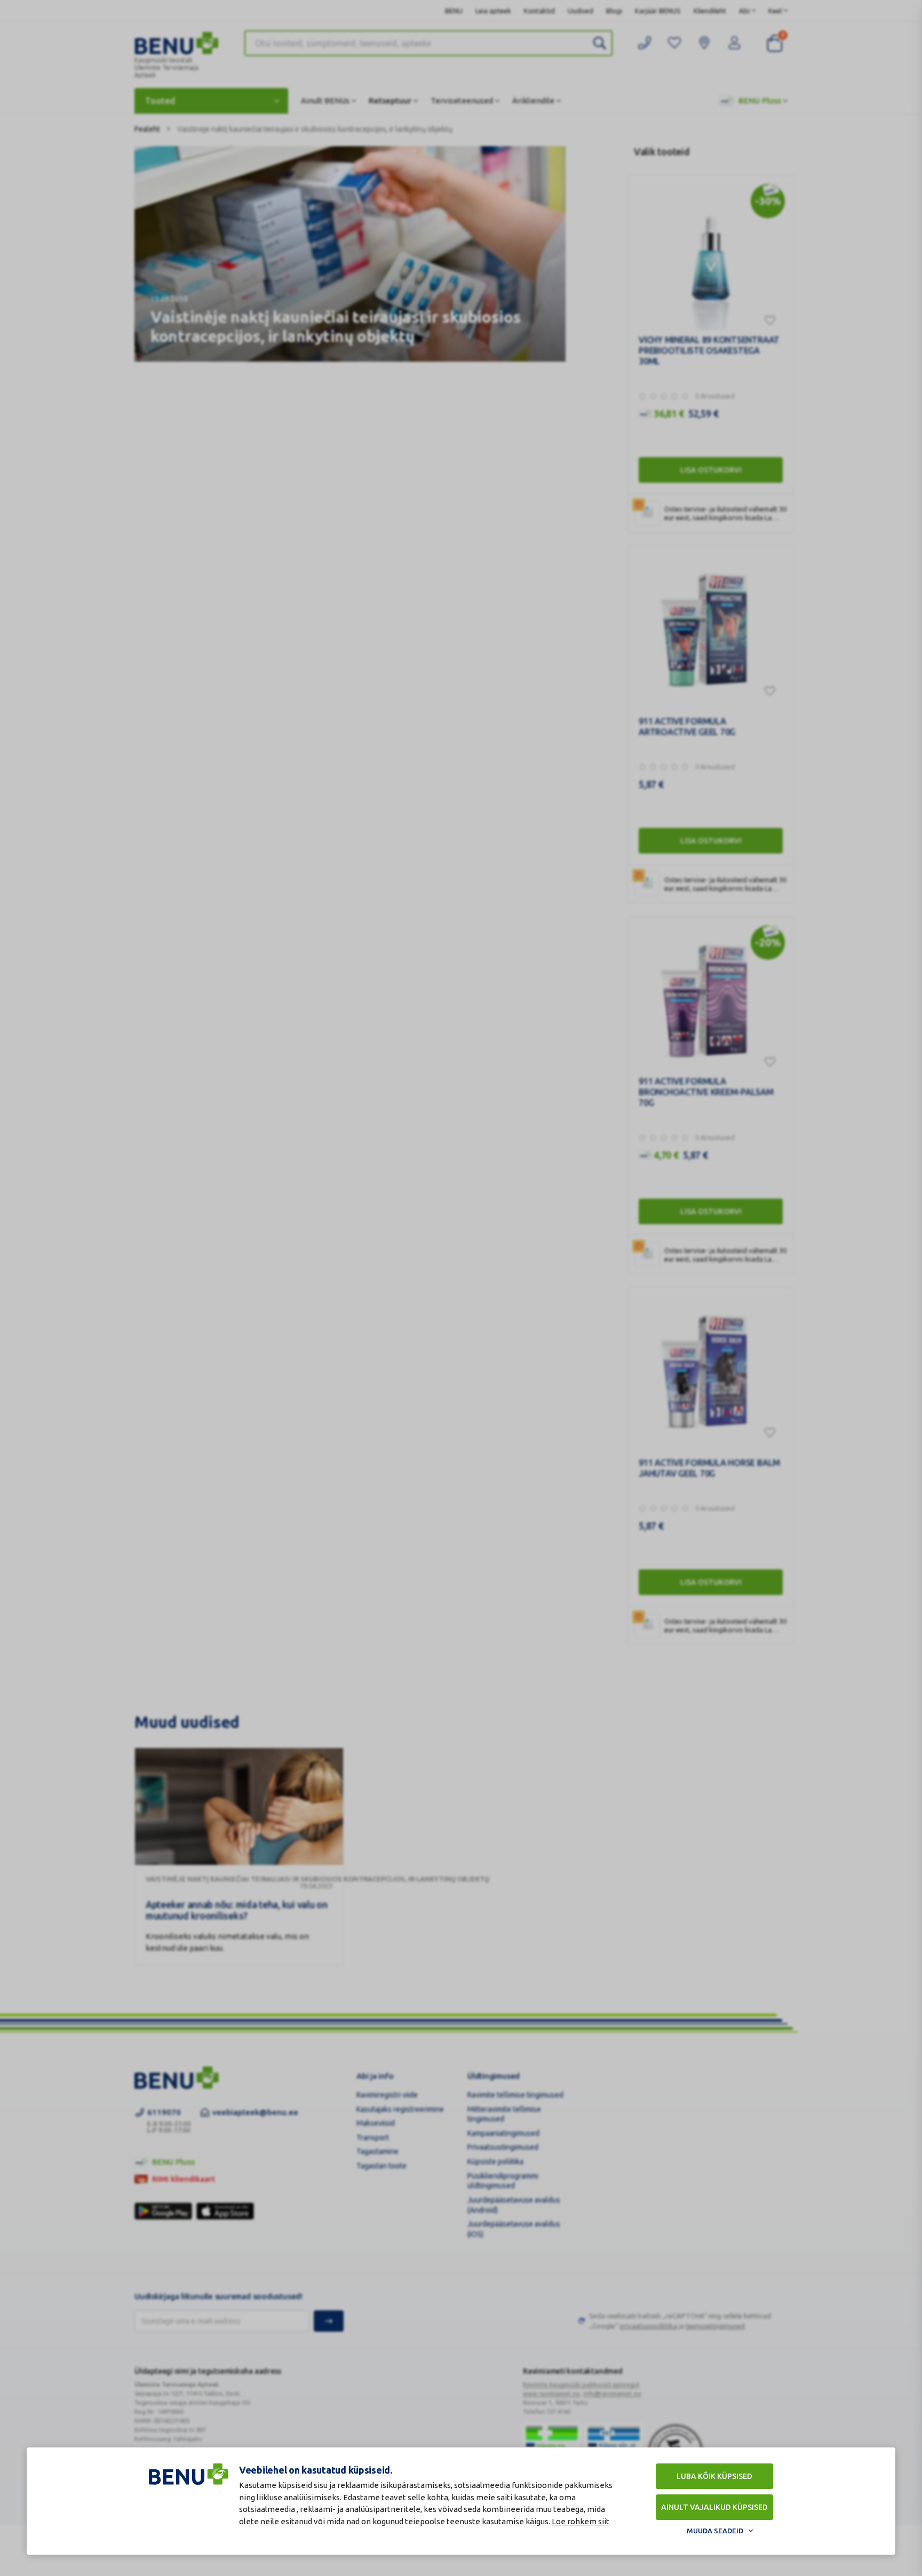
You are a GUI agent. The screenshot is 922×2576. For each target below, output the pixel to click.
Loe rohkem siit (581, 2521)
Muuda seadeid (715, 2531)
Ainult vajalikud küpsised (714, 2507)
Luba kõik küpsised (714, 2476)
